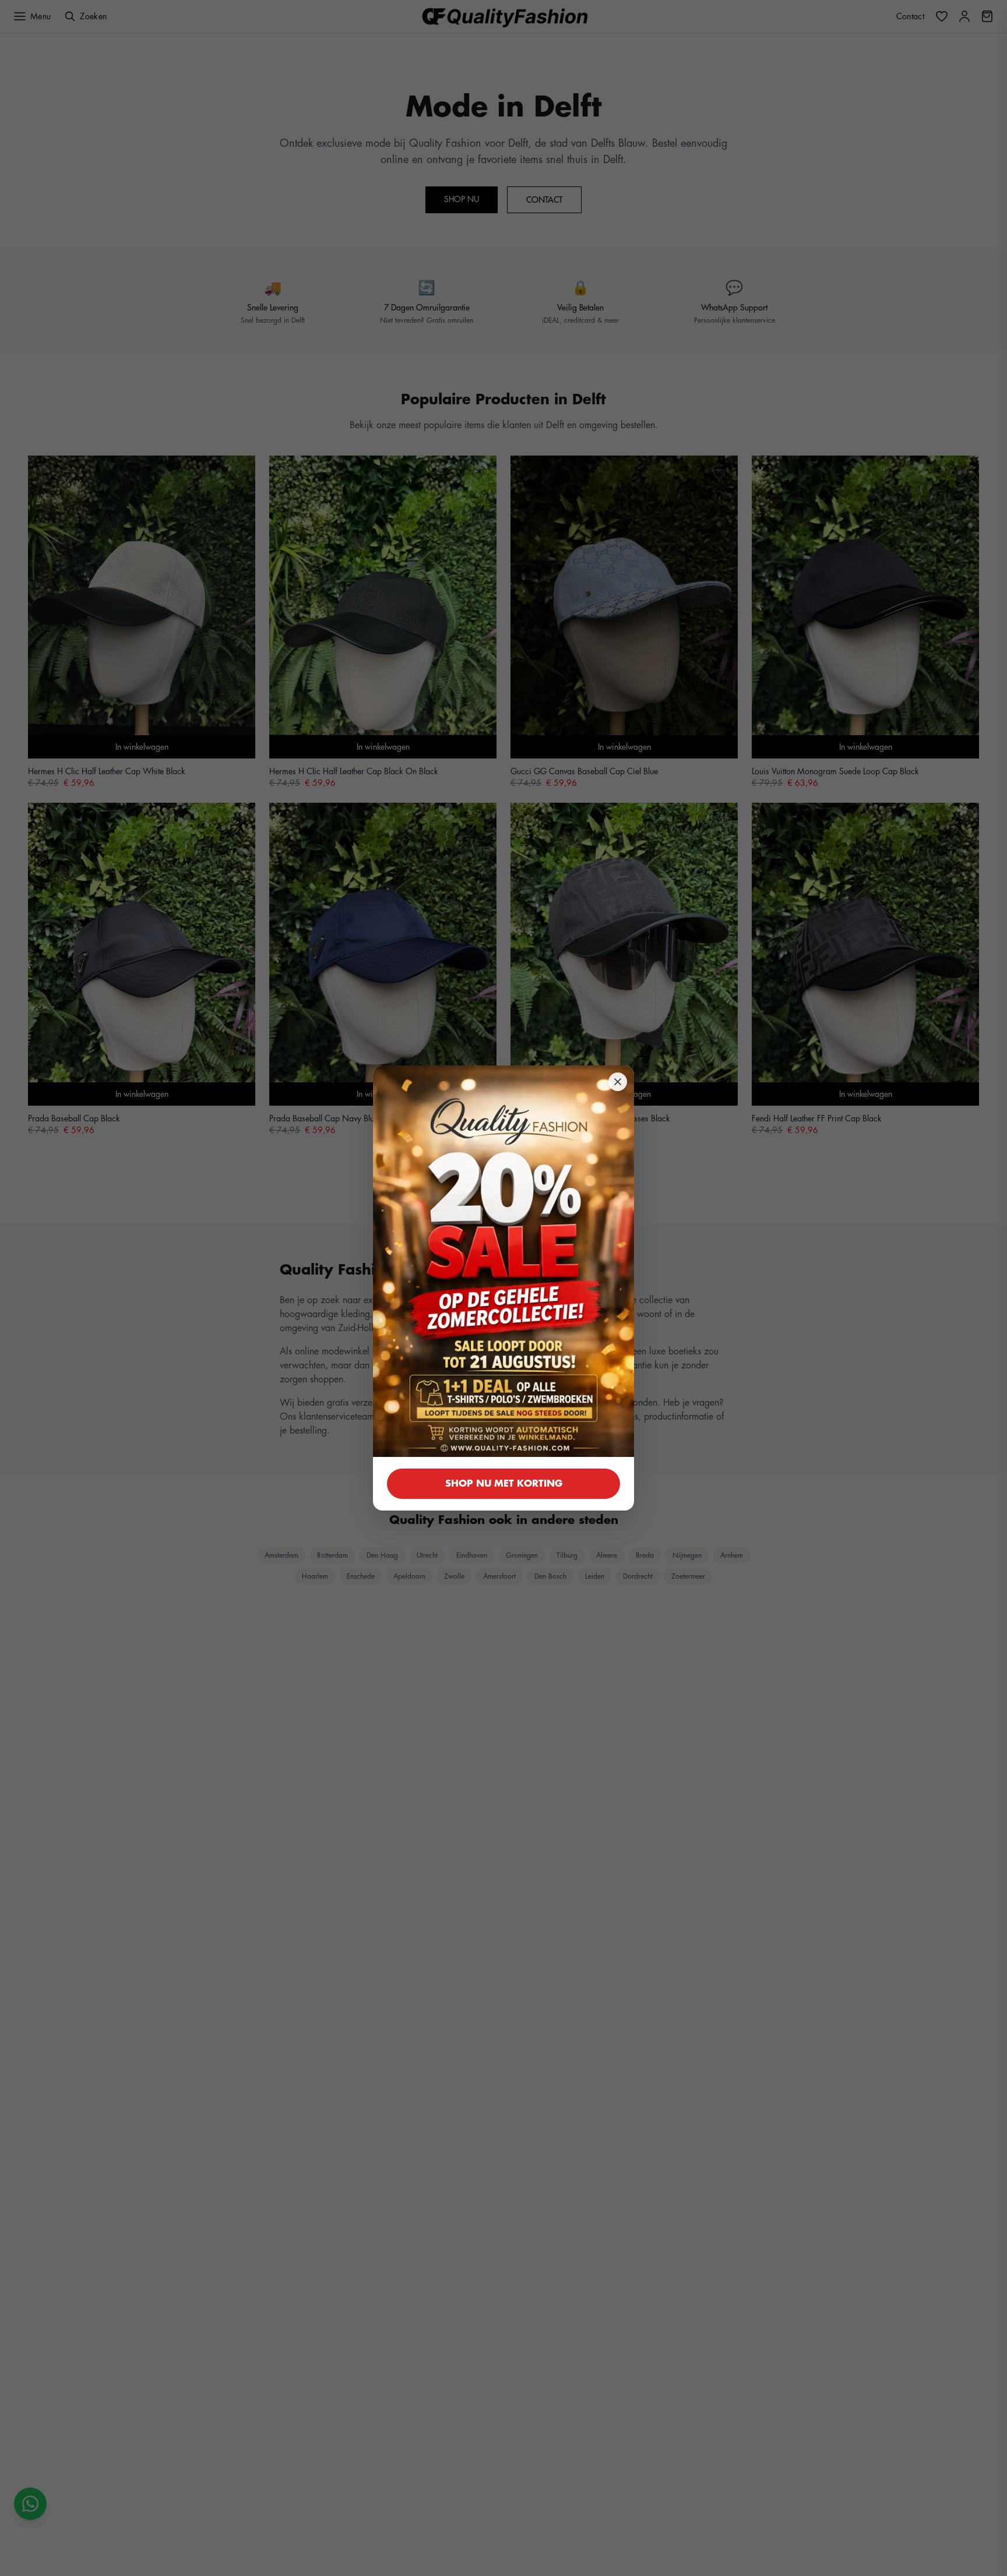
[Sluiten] (618, 1082)
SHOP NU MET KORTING (504, 1484)
